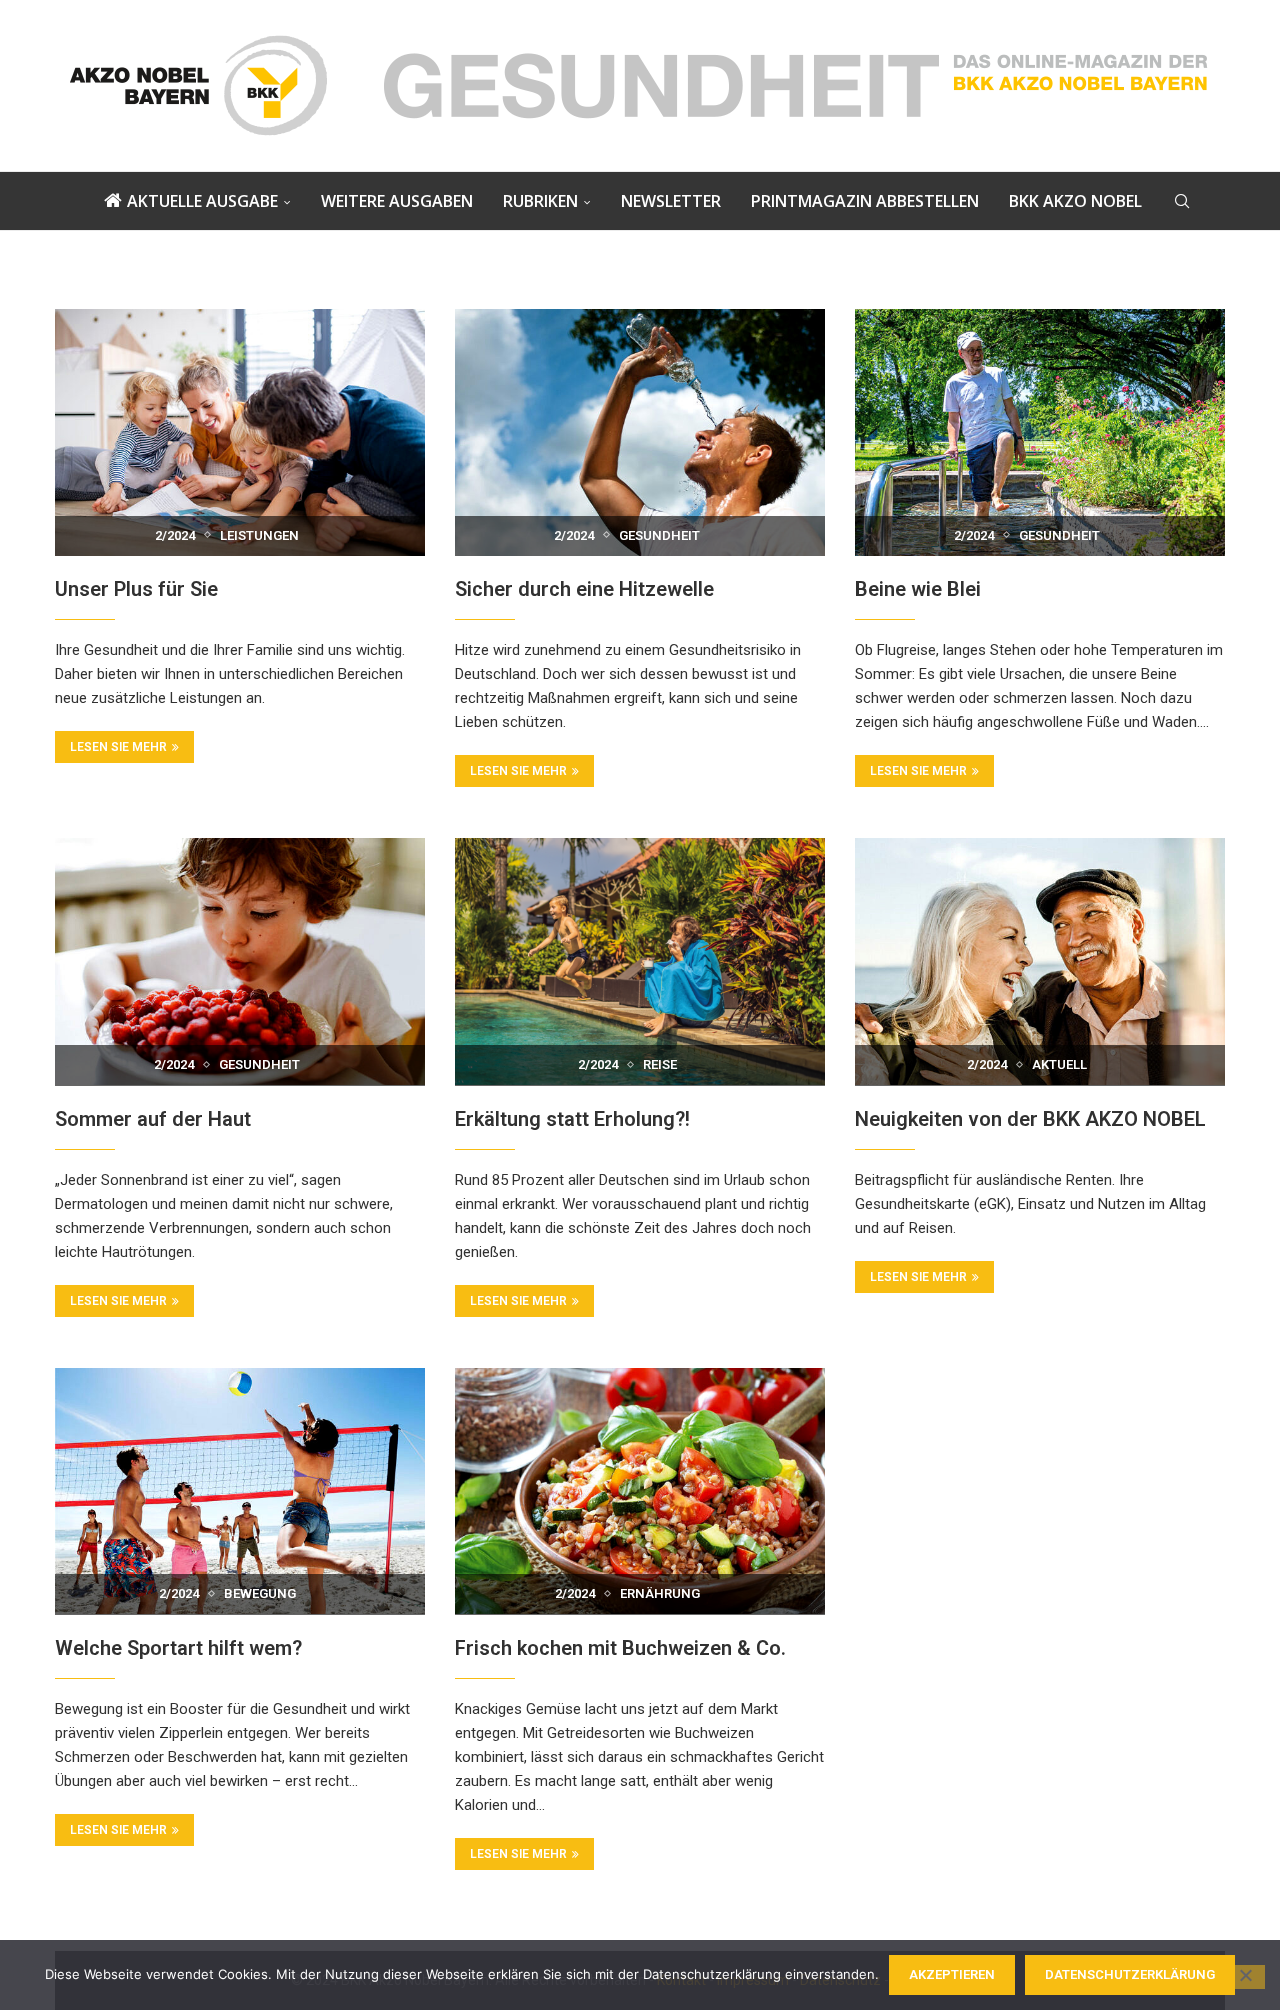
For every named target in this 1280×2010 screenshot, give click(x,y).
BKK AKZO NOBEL (1075, 201)
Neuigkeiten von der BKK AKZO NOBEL (1030, 1119)
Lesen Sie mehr (118, 747)
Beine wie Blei (918, 589)
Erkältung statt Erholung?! (572, 1119)
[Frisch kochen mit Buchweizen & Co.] (640, 1491)
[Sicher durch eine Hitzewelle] (640, 432)
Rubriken (540, 201)
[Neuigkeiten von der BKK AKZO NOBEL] (1040, 961)
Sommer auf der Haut (153, 1119)
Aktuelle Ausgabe (202, 201)
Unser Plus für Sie (136, 589)
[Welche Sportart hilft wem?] (240, 1491)
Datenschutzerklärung (1130, 1974)
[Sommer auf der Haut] (240, 961)
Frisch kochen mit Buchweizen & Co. (620, 1648)
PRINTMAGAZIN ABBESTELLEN (865, 201)
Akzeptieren (952, 1974)
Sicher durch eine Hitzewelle (584, 589)
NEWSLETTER (671, 201)
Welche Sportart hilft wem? (178, 1648)
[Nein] (1245, 1977)
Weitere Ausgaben (397, 201)
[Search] (1182, 201)
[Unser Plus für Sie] (240, 432)
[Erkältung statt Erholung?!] (640, 961)
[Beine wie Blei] (1040, 432)
